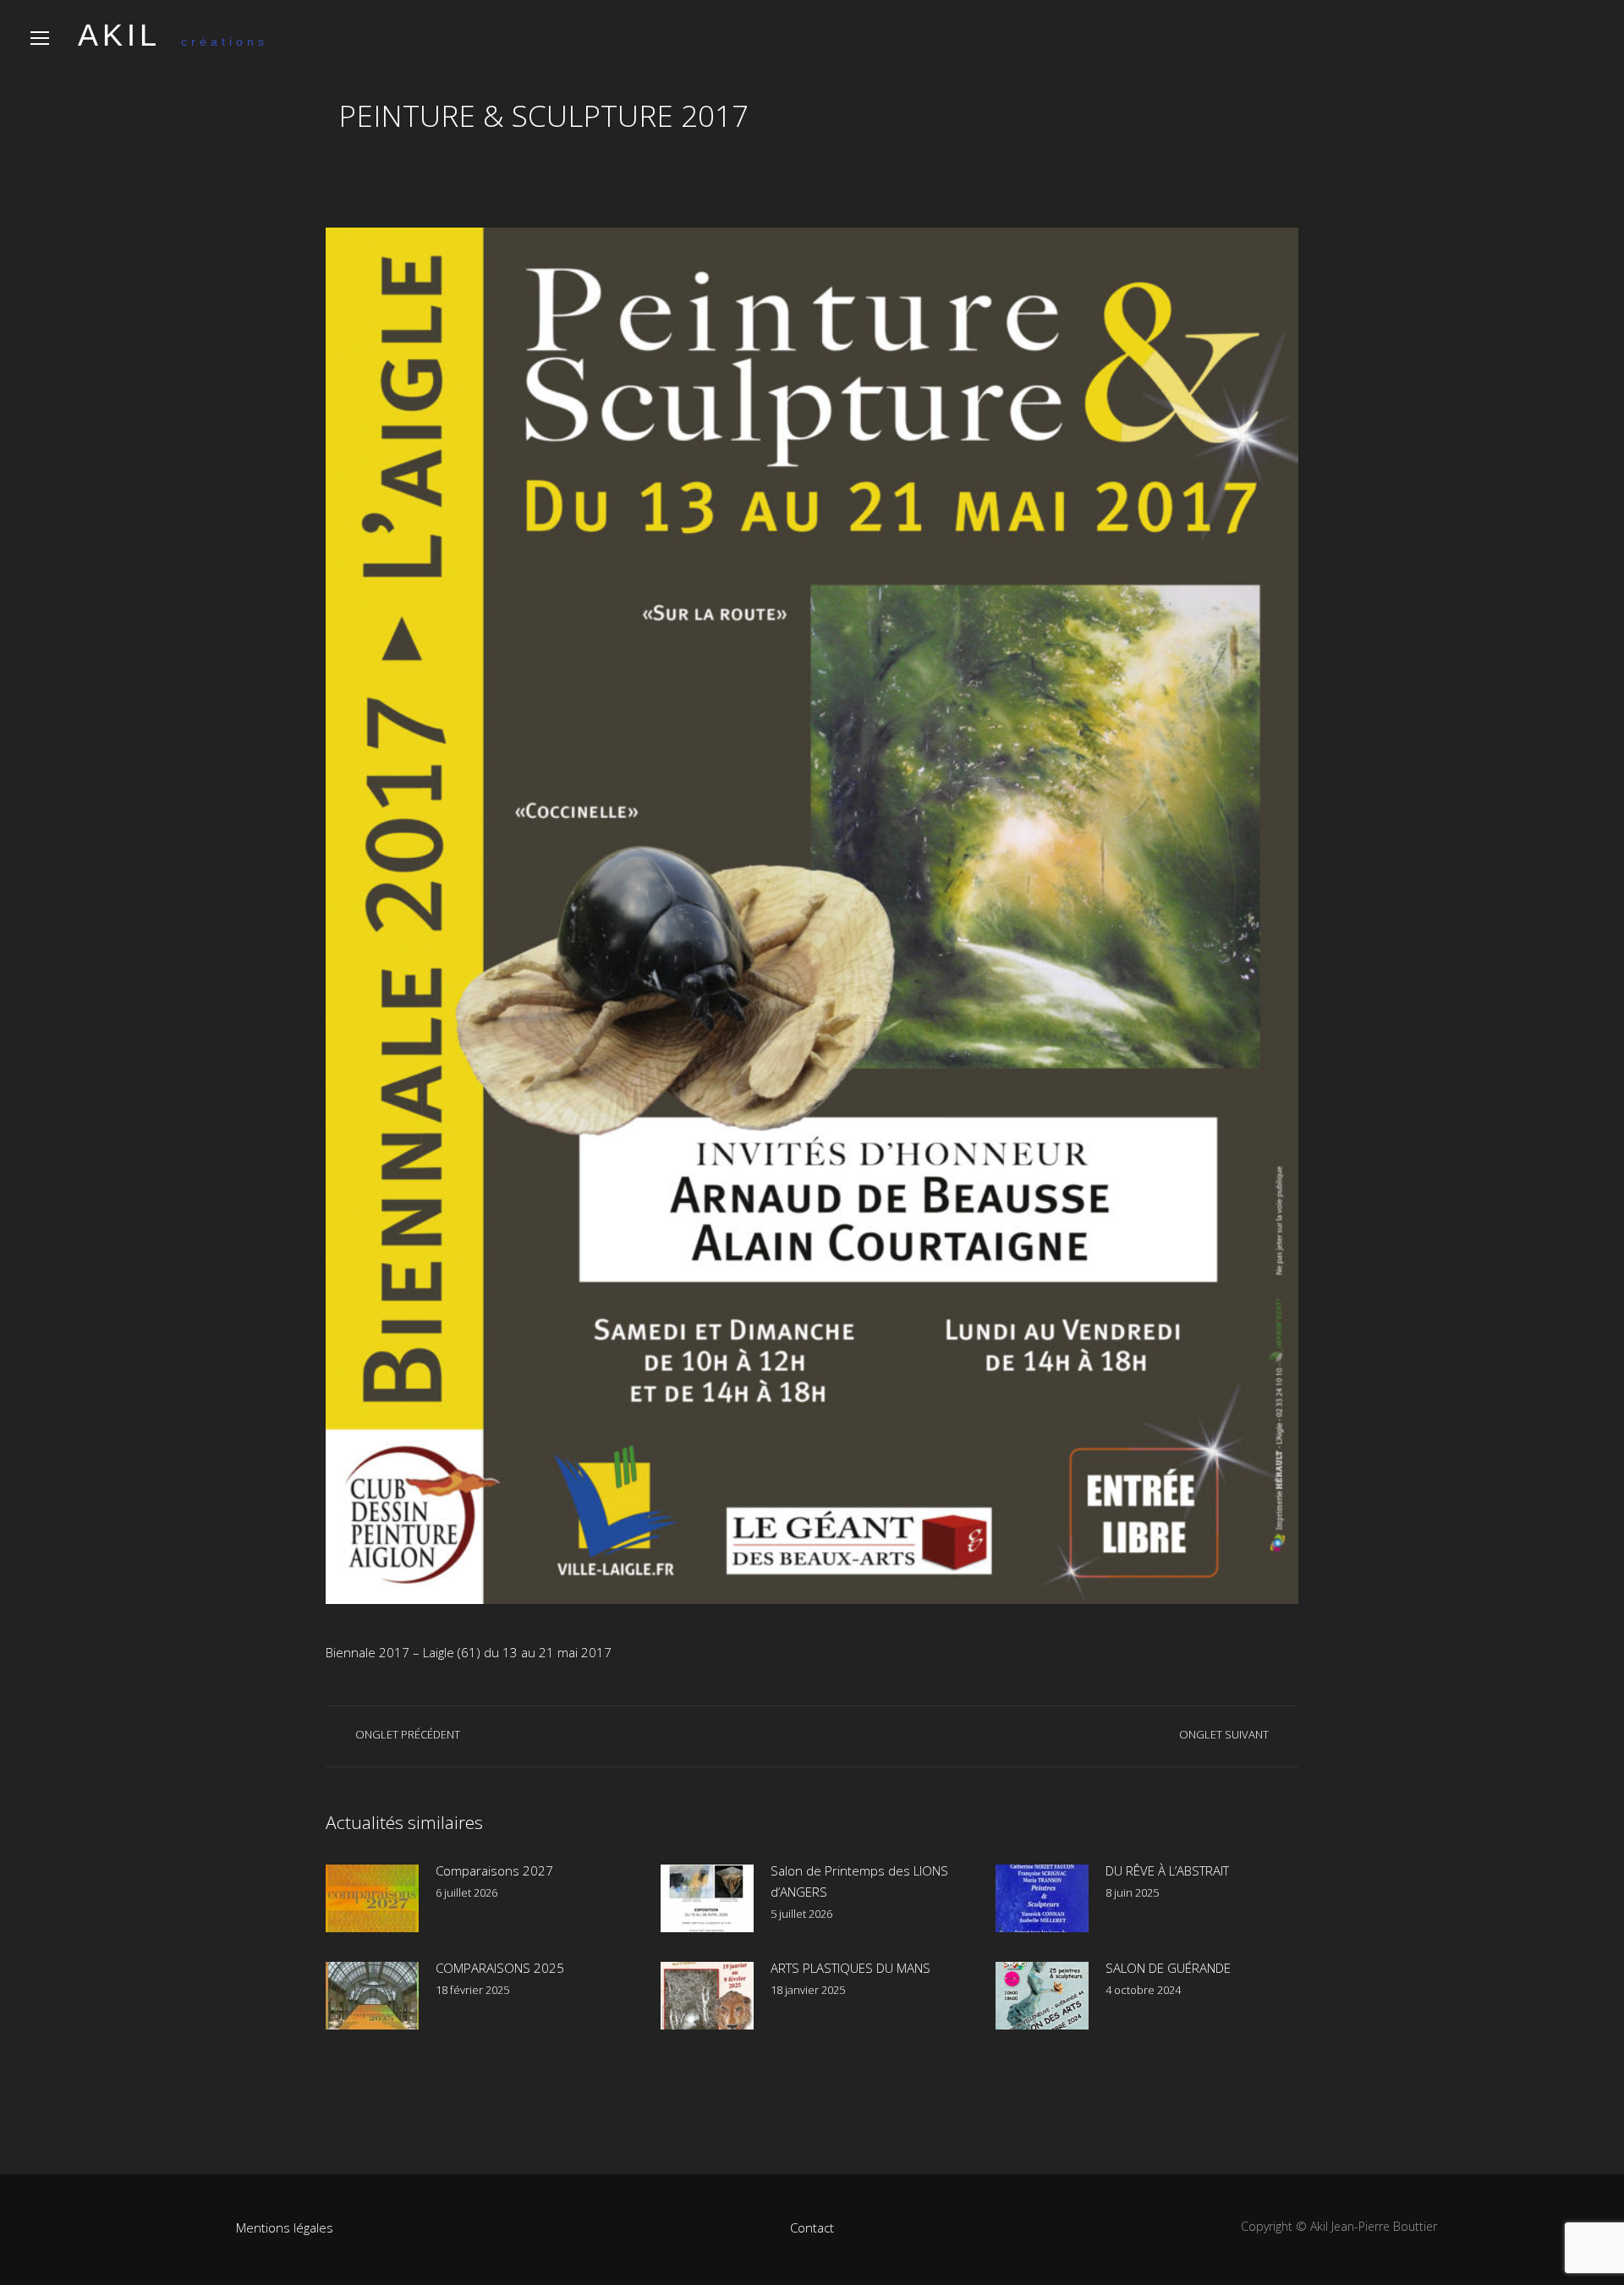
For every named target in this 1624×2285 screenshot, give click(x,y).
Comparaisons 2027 (494, 1870)
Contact (812, 2227)
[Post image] (372, 1898)
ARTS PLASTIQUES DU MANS (850, 1968)
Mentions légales (285, 2227)
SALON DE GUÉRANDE (1168, 1968)
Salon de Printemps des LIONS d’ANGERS (859, 1881)
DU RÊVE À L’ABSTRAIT (1167, 1870)
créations (173, 41)
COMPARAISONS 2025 (500, 1968)
